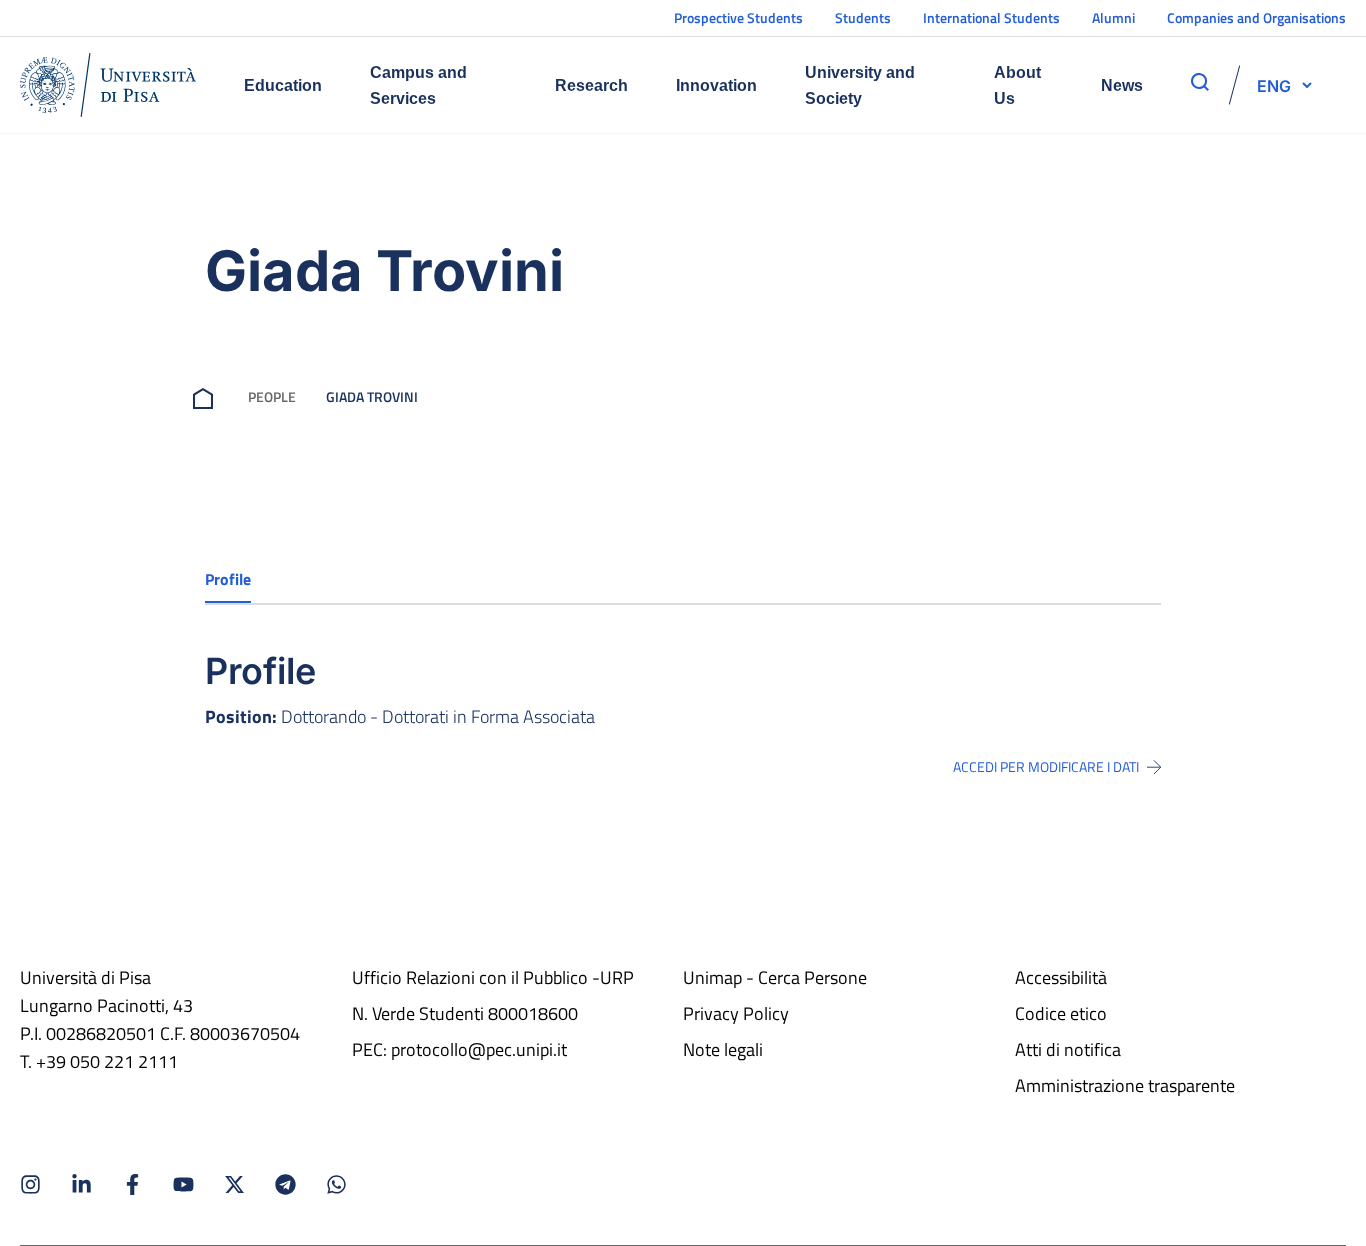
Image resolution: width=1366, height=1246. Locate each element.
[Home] (108, 85)
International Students (991, 17)
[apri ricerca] (1200, 82)
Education (283, 85)
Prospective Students (738, 17)
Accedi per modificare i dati (1046, 767)
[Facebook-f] (132, 1184)
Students (863, 17)
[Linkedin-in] (81, 1184)
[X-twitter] (234, 1184)
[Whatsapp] (336, 1184)
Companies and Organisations (1256, 17)
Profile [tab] (228, 579)
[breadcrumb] (207, 396)
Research (591, 85)
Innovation (716, 85)
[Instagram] (30, 1184)
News (1122, 85)
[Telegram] (285, 1184)
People (272, 396)
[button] (1274, 85)
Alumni (1113, 17)
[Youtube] (183, 1184)
